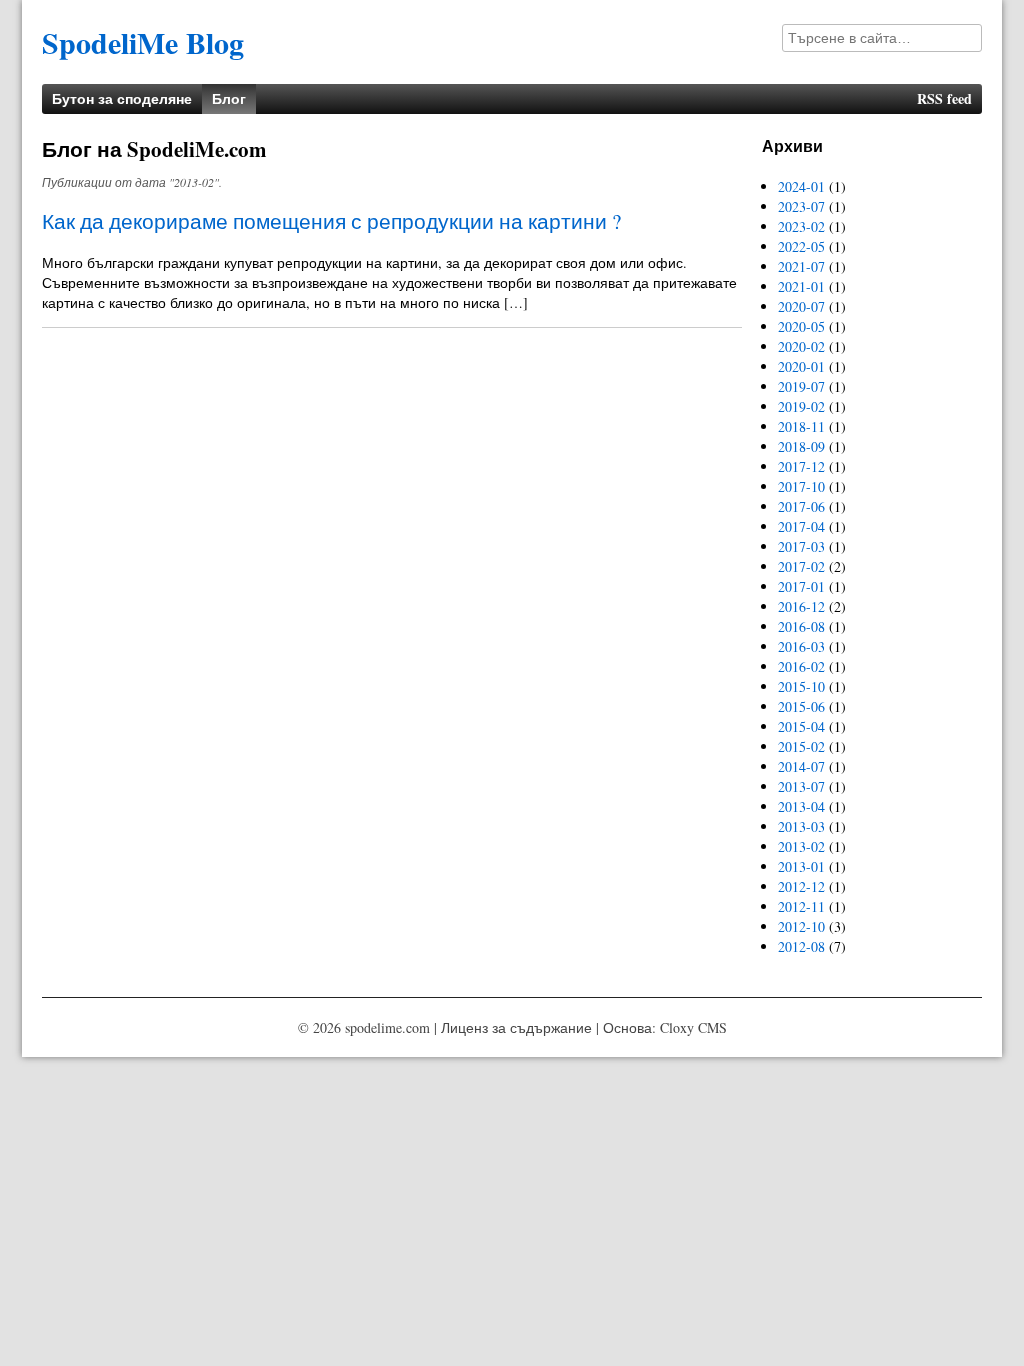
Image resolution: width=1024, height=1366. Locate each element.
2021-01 (801, 286)
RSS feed (944, 98)
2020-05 (801, 326)
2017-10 (801, 486)
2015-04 (801, 726)
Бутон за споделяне (122, 98)
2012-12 (801, 886)
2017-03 (801, 546)
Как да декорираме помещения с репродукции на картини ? (331, 221)
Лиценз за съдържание (516, 1027)
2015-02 (801, 746)
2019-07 (801, 386)
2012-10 (801, 926)
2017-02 (801, 566)
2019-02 (801, 406)
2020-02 (801, 346)
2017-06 (801, 506)
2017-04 (801, 526)
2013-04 (801, 806)
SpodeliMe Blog (143, 42)
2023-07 (801, 206)
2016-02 (801, 666)
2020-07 (801, 306)
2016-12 (801, 606)
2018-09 (801, 446)
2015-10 (801, 686)
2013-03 (801, 826)
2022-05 (801, 246)
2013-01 (801, 866)
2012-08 (801, 946)
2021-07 (801, 266)
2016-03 (801, 646)
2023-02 (801, 226)
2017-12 (801, 466)
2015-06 (801, 706)
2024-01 (801, 186)
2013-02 (801, 846)
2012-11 (801, 906)
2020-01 (801, 366)
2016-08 (801, 626)
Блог (229, 98)
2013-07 (801, 786)
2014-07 (801, 766)
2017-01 (801, 586)
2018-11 (801, 426)
